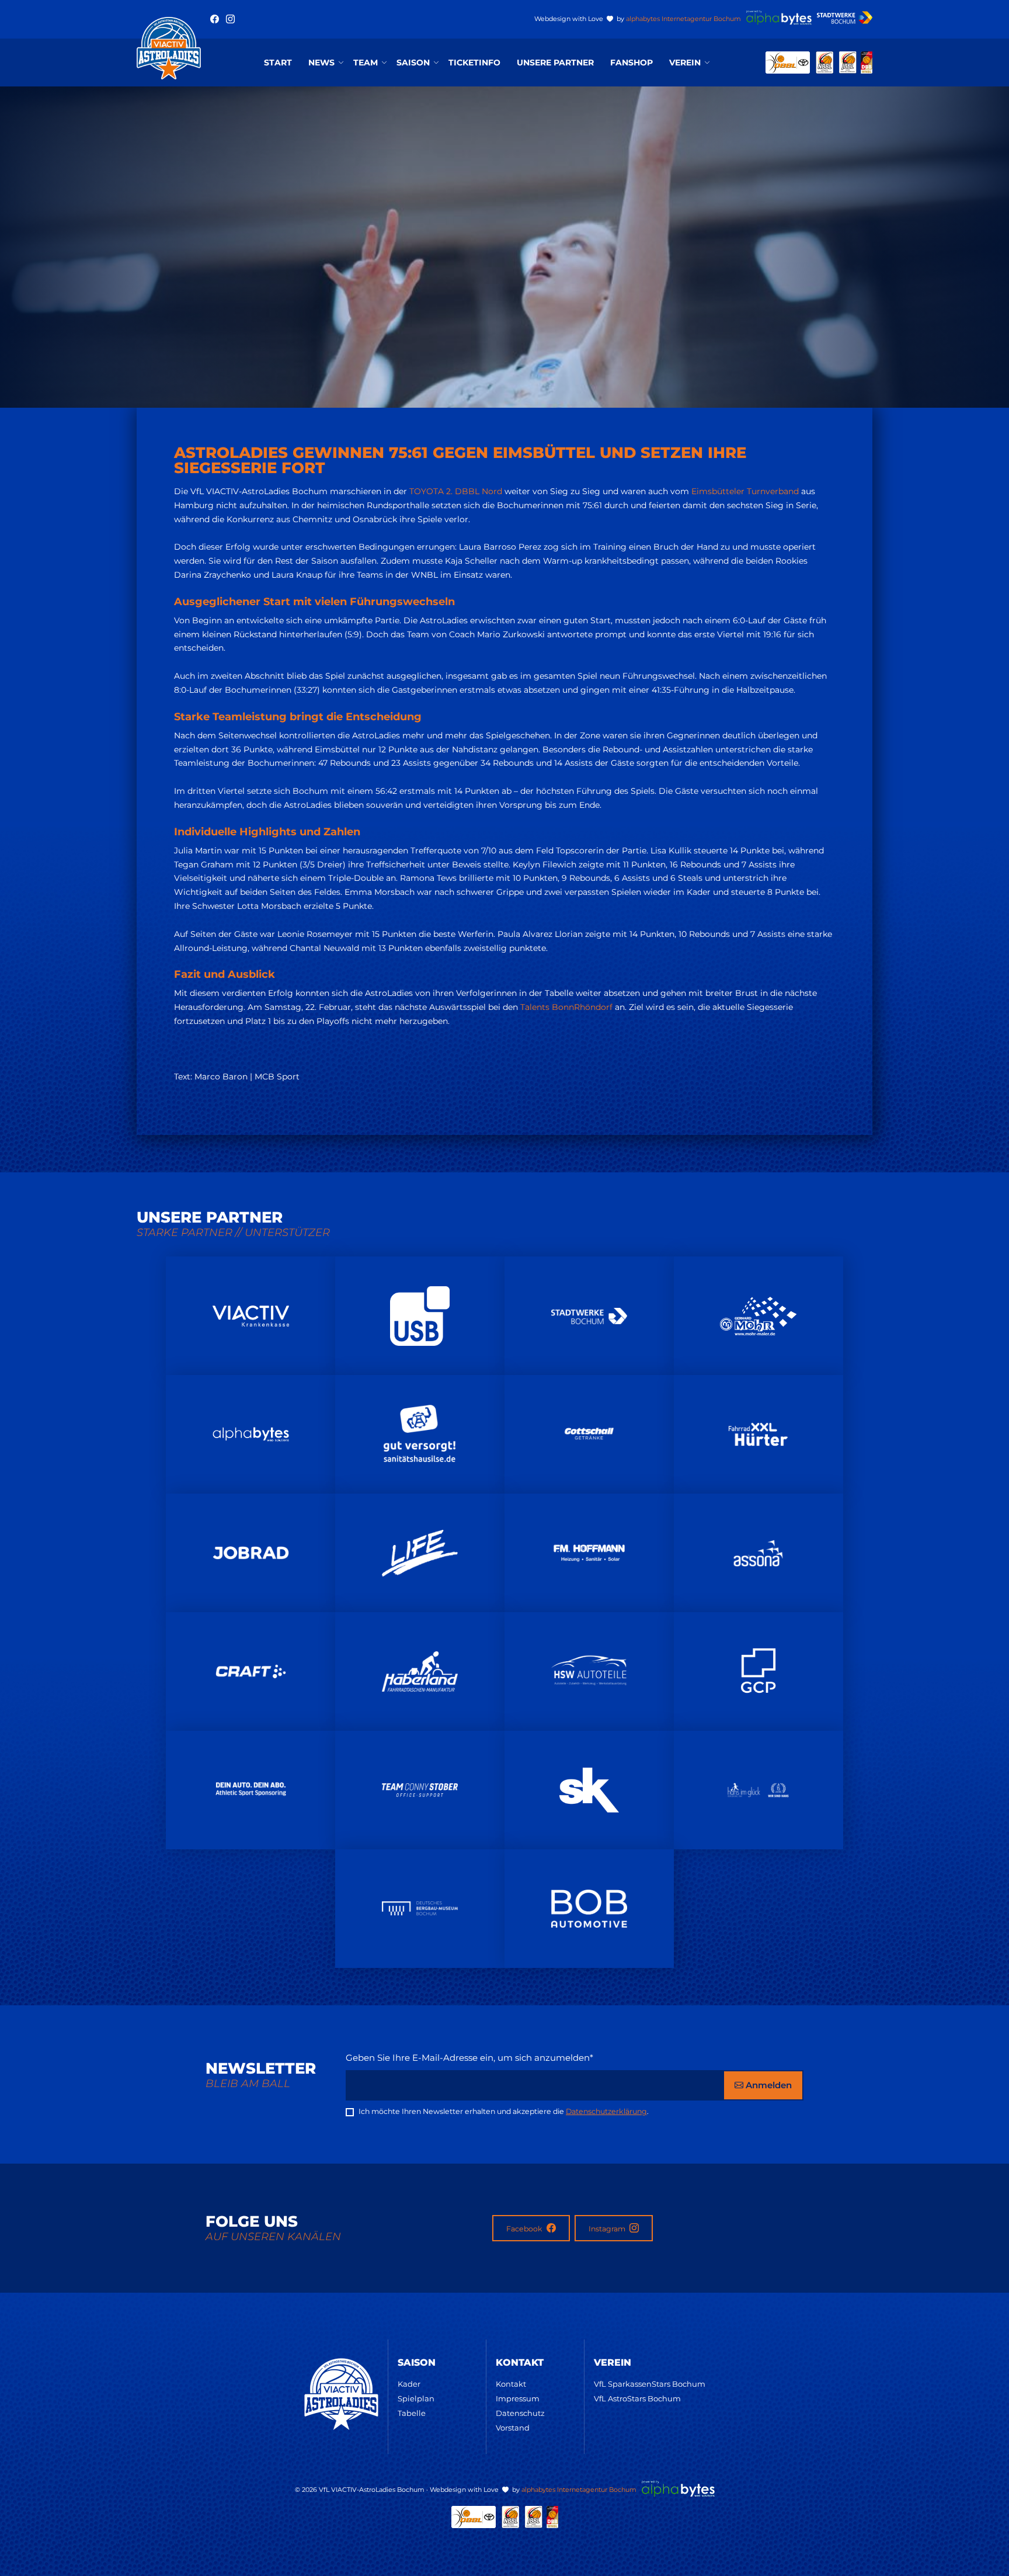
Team (366, 63)
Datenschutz (520, 2413)
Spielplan (416, 2398)
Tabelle (412, 2413)
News (321, 63)
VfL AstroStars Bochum (637, 2398)
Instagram (608, 2229)
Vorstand (513, 2428)
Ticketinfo (474, 63)
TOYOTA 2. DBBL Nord (456, 491)
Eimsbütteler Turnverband (745, 491)
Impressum (518, 2398)
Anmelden (768, 2085)
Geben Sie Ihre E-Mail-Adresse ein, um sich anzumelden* (469, 2058)
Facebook (525, 2229)
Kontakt (511, 2384)
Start (278, 63)
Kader (409, 2384)
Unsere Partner (555, 63)
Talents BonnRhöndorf (566, 1007)
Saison (413, 63)
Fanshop (632, 63)
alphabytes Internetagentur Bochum (683, 19)
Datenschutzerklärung (606, 2111)
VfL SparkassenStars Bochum (650, 2384)
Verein (685, 63)
